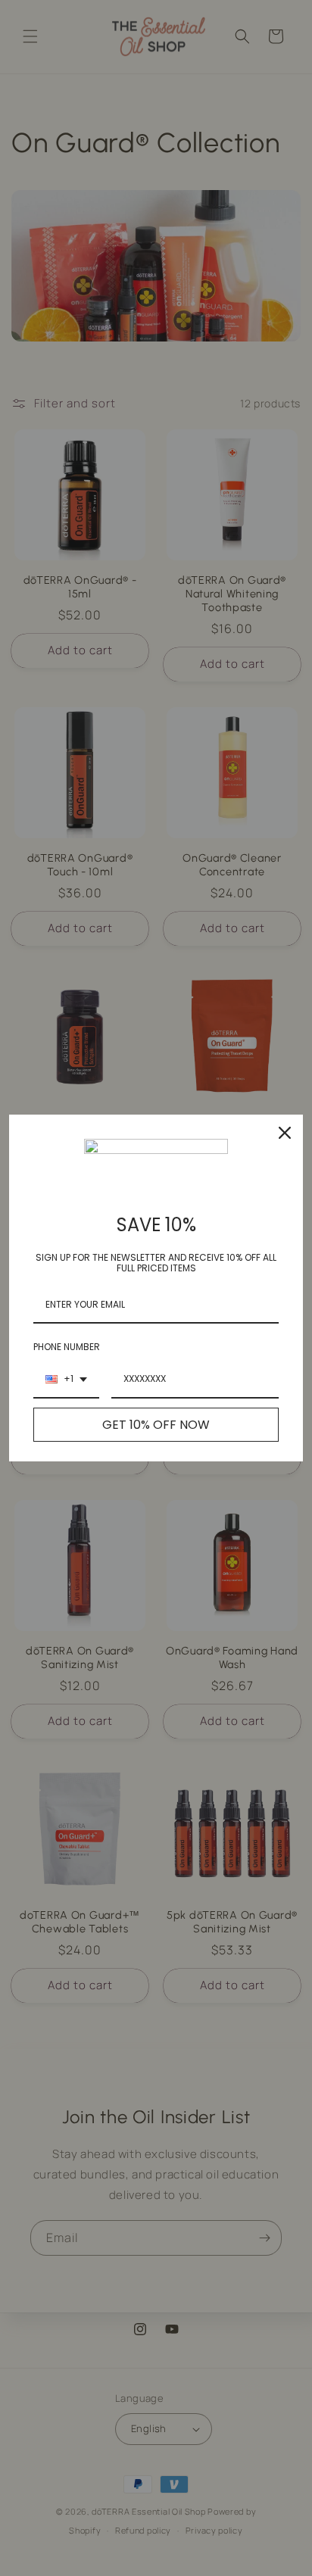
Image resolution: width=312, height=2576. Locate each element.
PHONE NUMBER (67, 1347)
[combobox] (66, 1380)
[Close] (285, 1133)
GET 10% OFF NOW (156, 1425)
